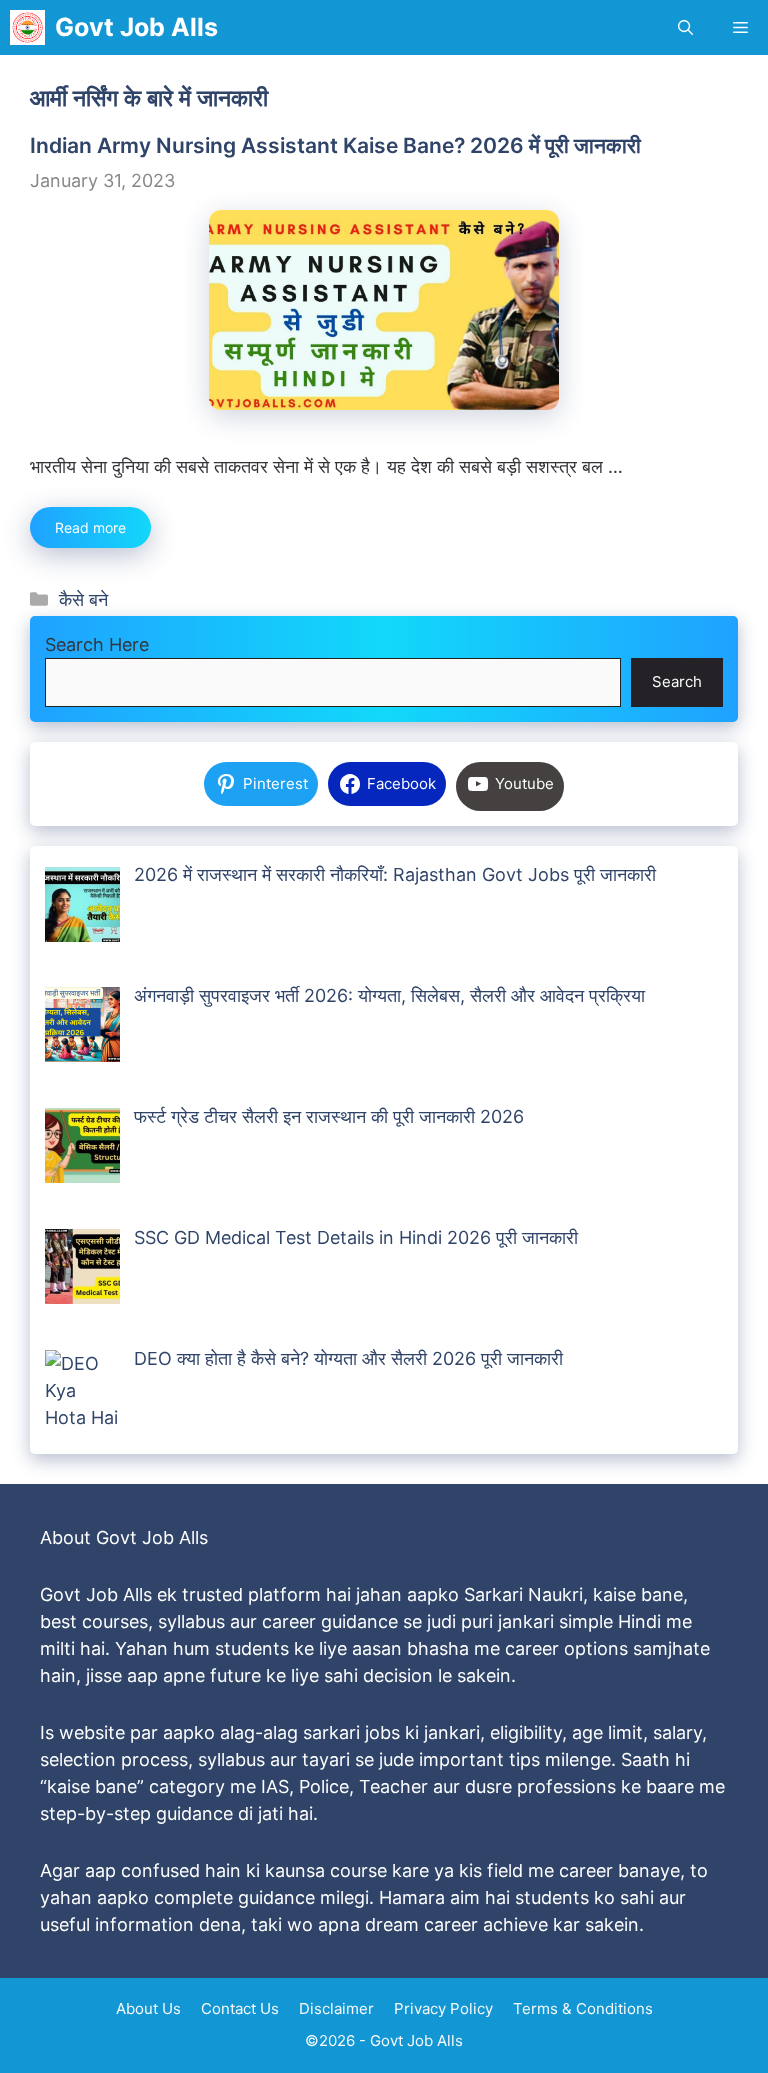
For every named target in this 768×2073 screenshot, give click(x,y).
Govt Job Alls (136, 27)
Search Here (97, 644)
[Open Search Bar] (685, 27)
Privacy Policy (443, 2008)
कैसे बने (83, 599)
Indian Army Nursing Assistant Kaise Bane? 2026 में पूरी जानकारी (335, 145)
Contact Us (240, 2008)
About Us (148, 2008)
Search (677, 681)
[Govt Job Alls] (27, 27)
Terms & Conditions (583, 2008)
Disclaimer (336, 2008)
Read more (90, 527)
